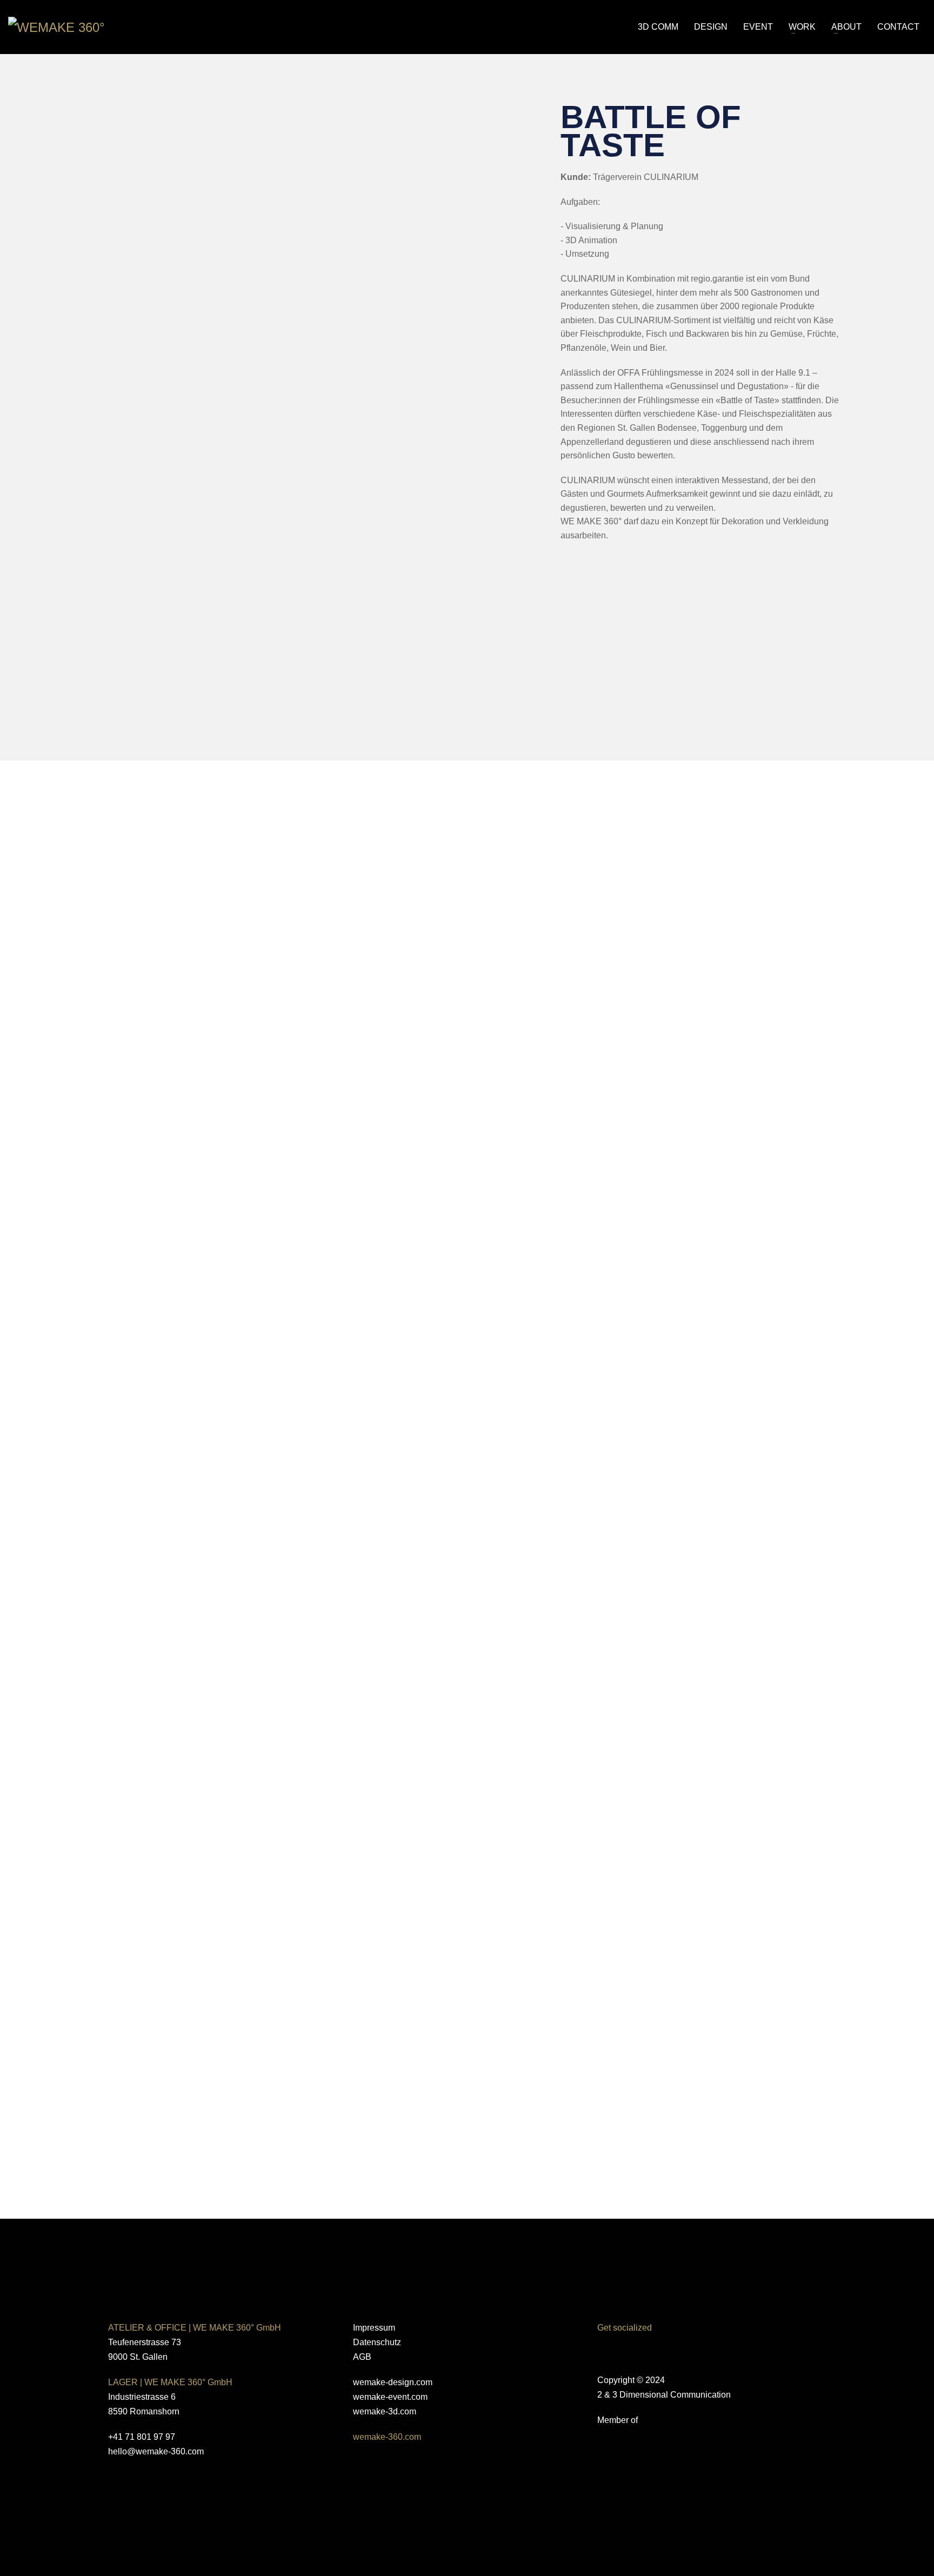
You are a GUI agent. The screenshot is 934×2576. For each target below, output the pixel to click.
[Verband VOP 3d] (712, 2509)
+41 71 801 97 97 (142, 2437)
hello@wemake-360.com (156, 2451)
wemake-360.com (387, 2437)
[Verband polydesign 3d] (712, 2447)
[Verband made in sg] (712, 2477)
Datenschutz (377, 2342)
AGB (362, 2357)
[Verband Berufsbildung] (406, 2491)
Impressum (374, 2328)
